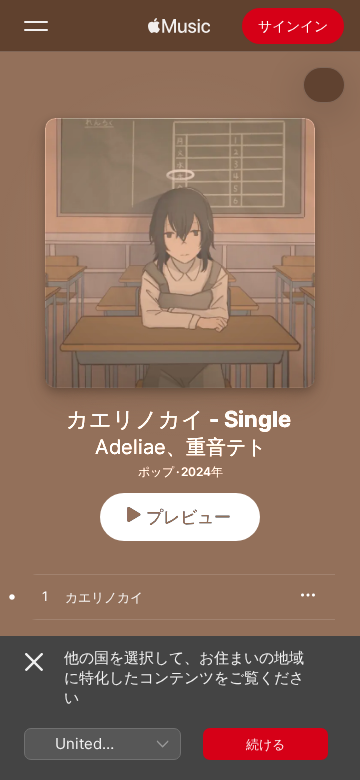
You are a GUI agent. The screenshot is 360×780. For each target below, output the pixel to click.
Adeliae (130, 447)
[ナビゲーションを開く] (36, 26)
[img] (179, 26)
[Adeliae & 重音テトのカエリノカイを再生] (45, 597)
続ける (265, 744)
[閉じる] (34, 662)
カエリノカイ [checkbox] (104, 597)
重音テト (226, 447)
